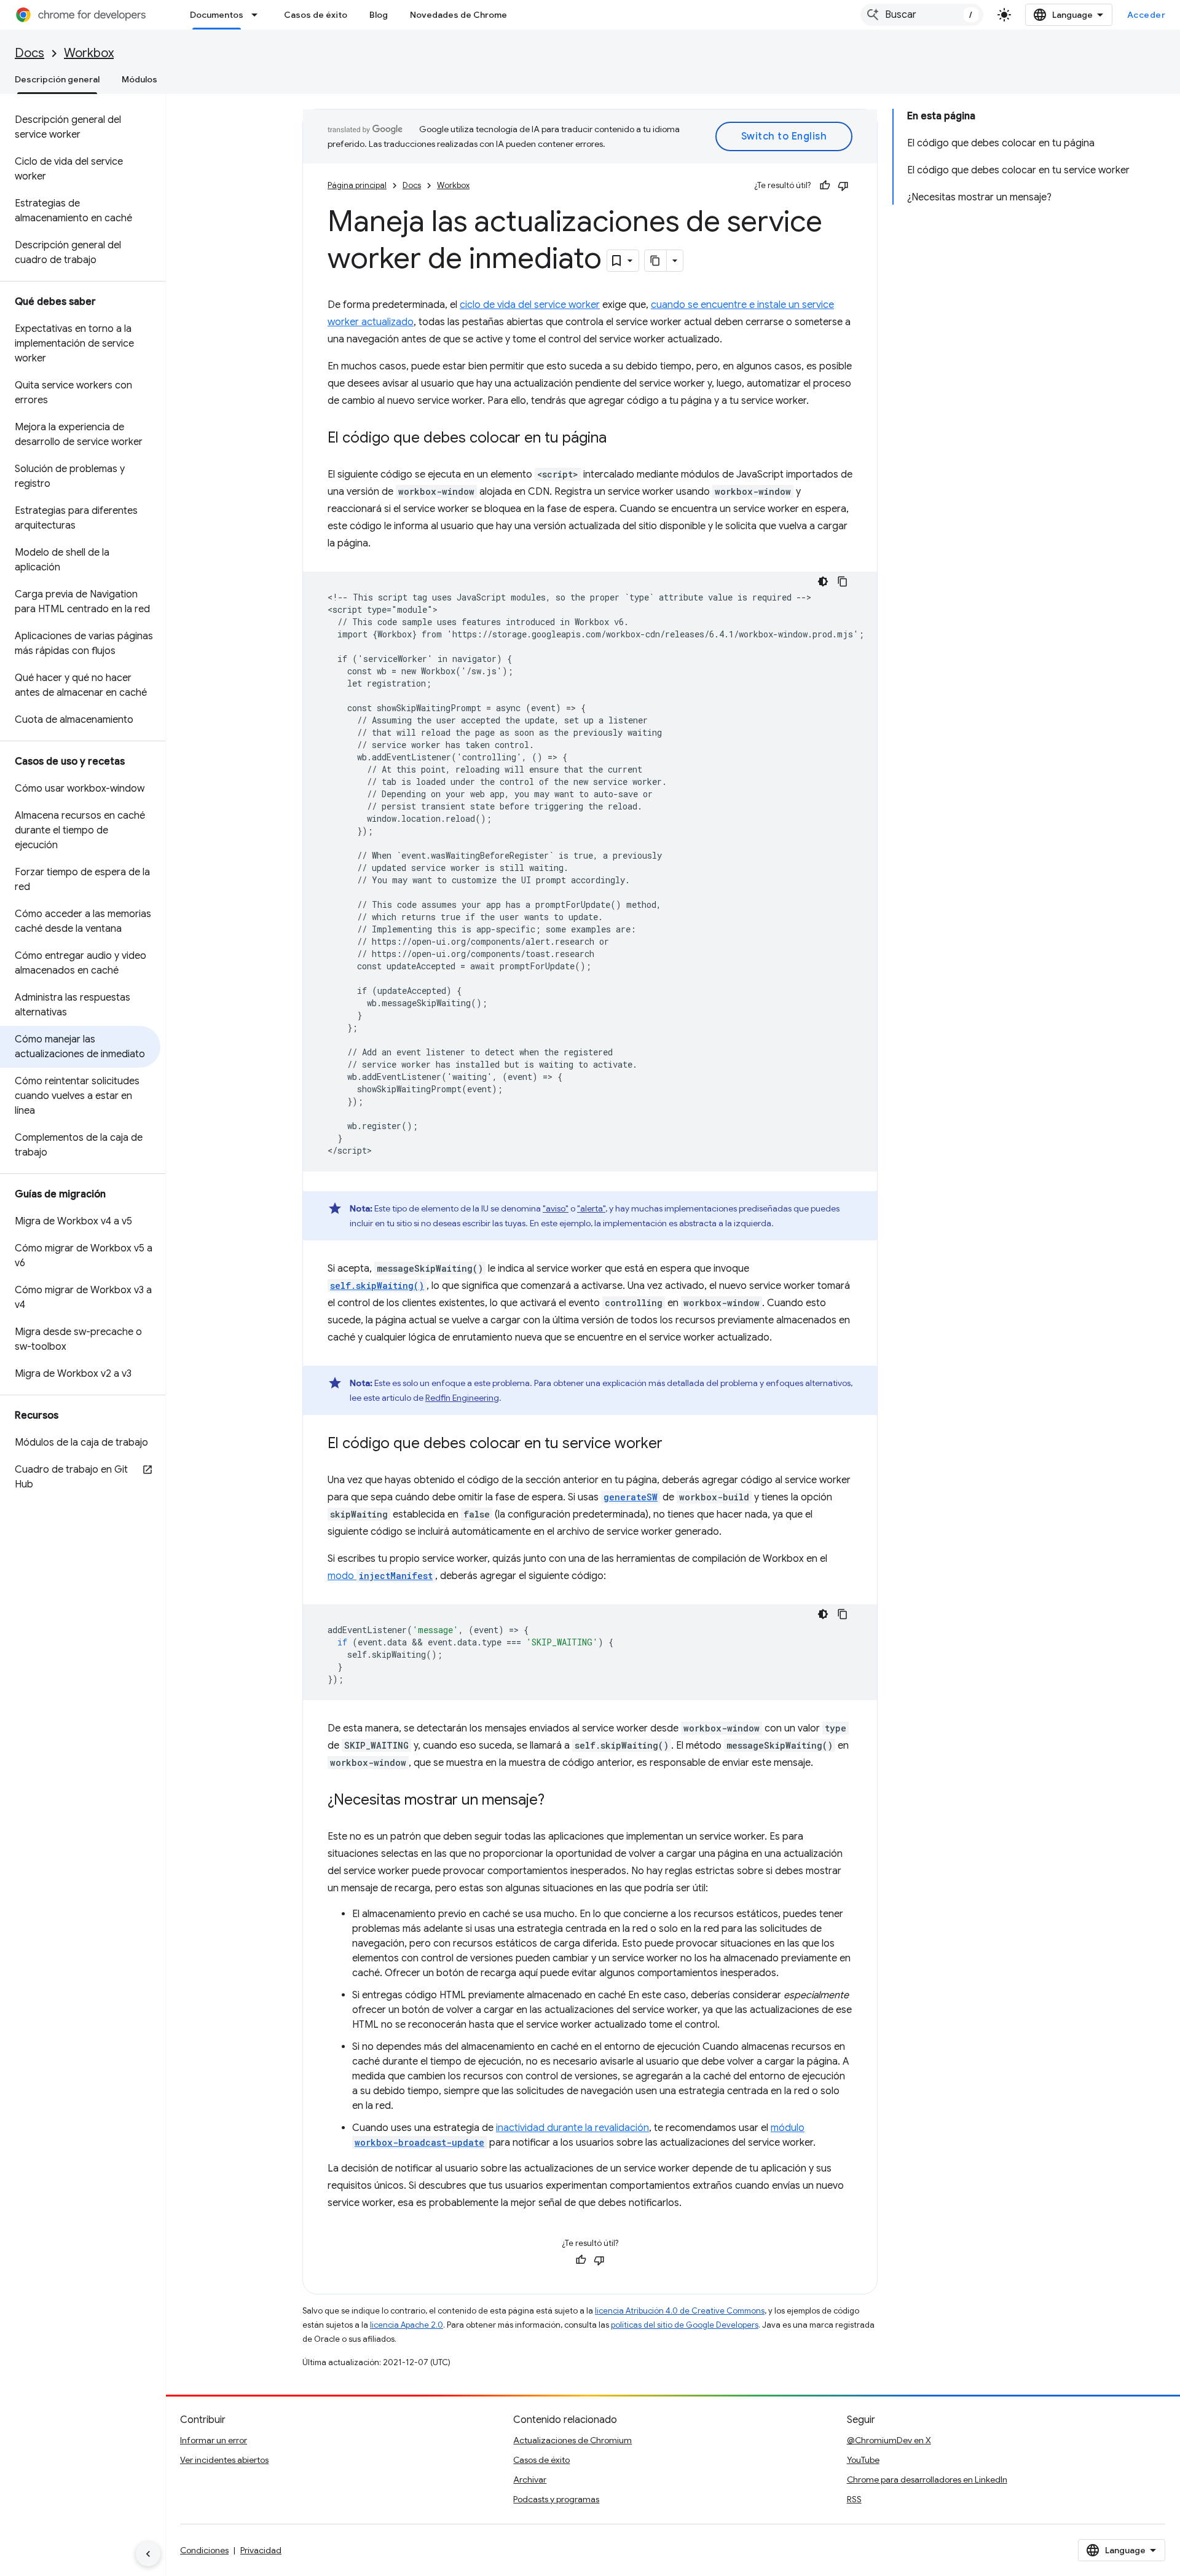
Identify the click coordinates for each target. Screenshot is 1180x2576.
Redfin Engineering (462, 1398)
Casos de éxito (316, 15)
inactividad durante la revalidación (572, 2128)
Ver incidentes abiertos (224, 2460)
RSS (854, 2499)
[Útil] (825, 186)
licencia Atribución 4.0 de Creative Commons (680, 2311)
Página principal (357, 185)
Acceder (1147, 15)
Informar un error (214, 2440)
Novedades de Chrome (458, 15)
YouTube (863, 2460)
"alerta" (591, 1208)
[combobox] (922, 15)
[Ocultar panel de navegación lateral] (148, 2554)
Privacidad (261, 2550)
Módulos (140, 79)
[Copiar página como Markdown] (656, 261)
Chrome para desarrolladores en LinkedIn (927, 2479)
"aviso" (556, 1208)
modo (380, 1576)
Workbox (89, 53)
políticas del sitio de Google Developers (685, 2325)
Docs (29, 53)
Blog (379, 15)
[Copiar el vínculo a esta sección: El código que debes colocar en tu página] (619, 439)
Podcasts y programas (556, 2499)
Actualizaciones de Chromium (572, 2440)
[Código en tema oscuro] (823, 581)
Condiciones (204, 2550)
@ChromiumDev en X (889, 2440)
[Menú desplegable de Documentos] (258, 15)
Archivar (530, 2479)
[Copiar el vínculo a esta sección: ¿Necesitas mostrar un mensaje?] (557, 1801)
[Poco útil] (843, 186)
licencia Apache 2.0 (407, 2325)
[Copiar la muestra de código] (843, 581)
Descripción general (57, 79)
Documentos (217, 15)
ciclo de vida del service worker (530, 305)
